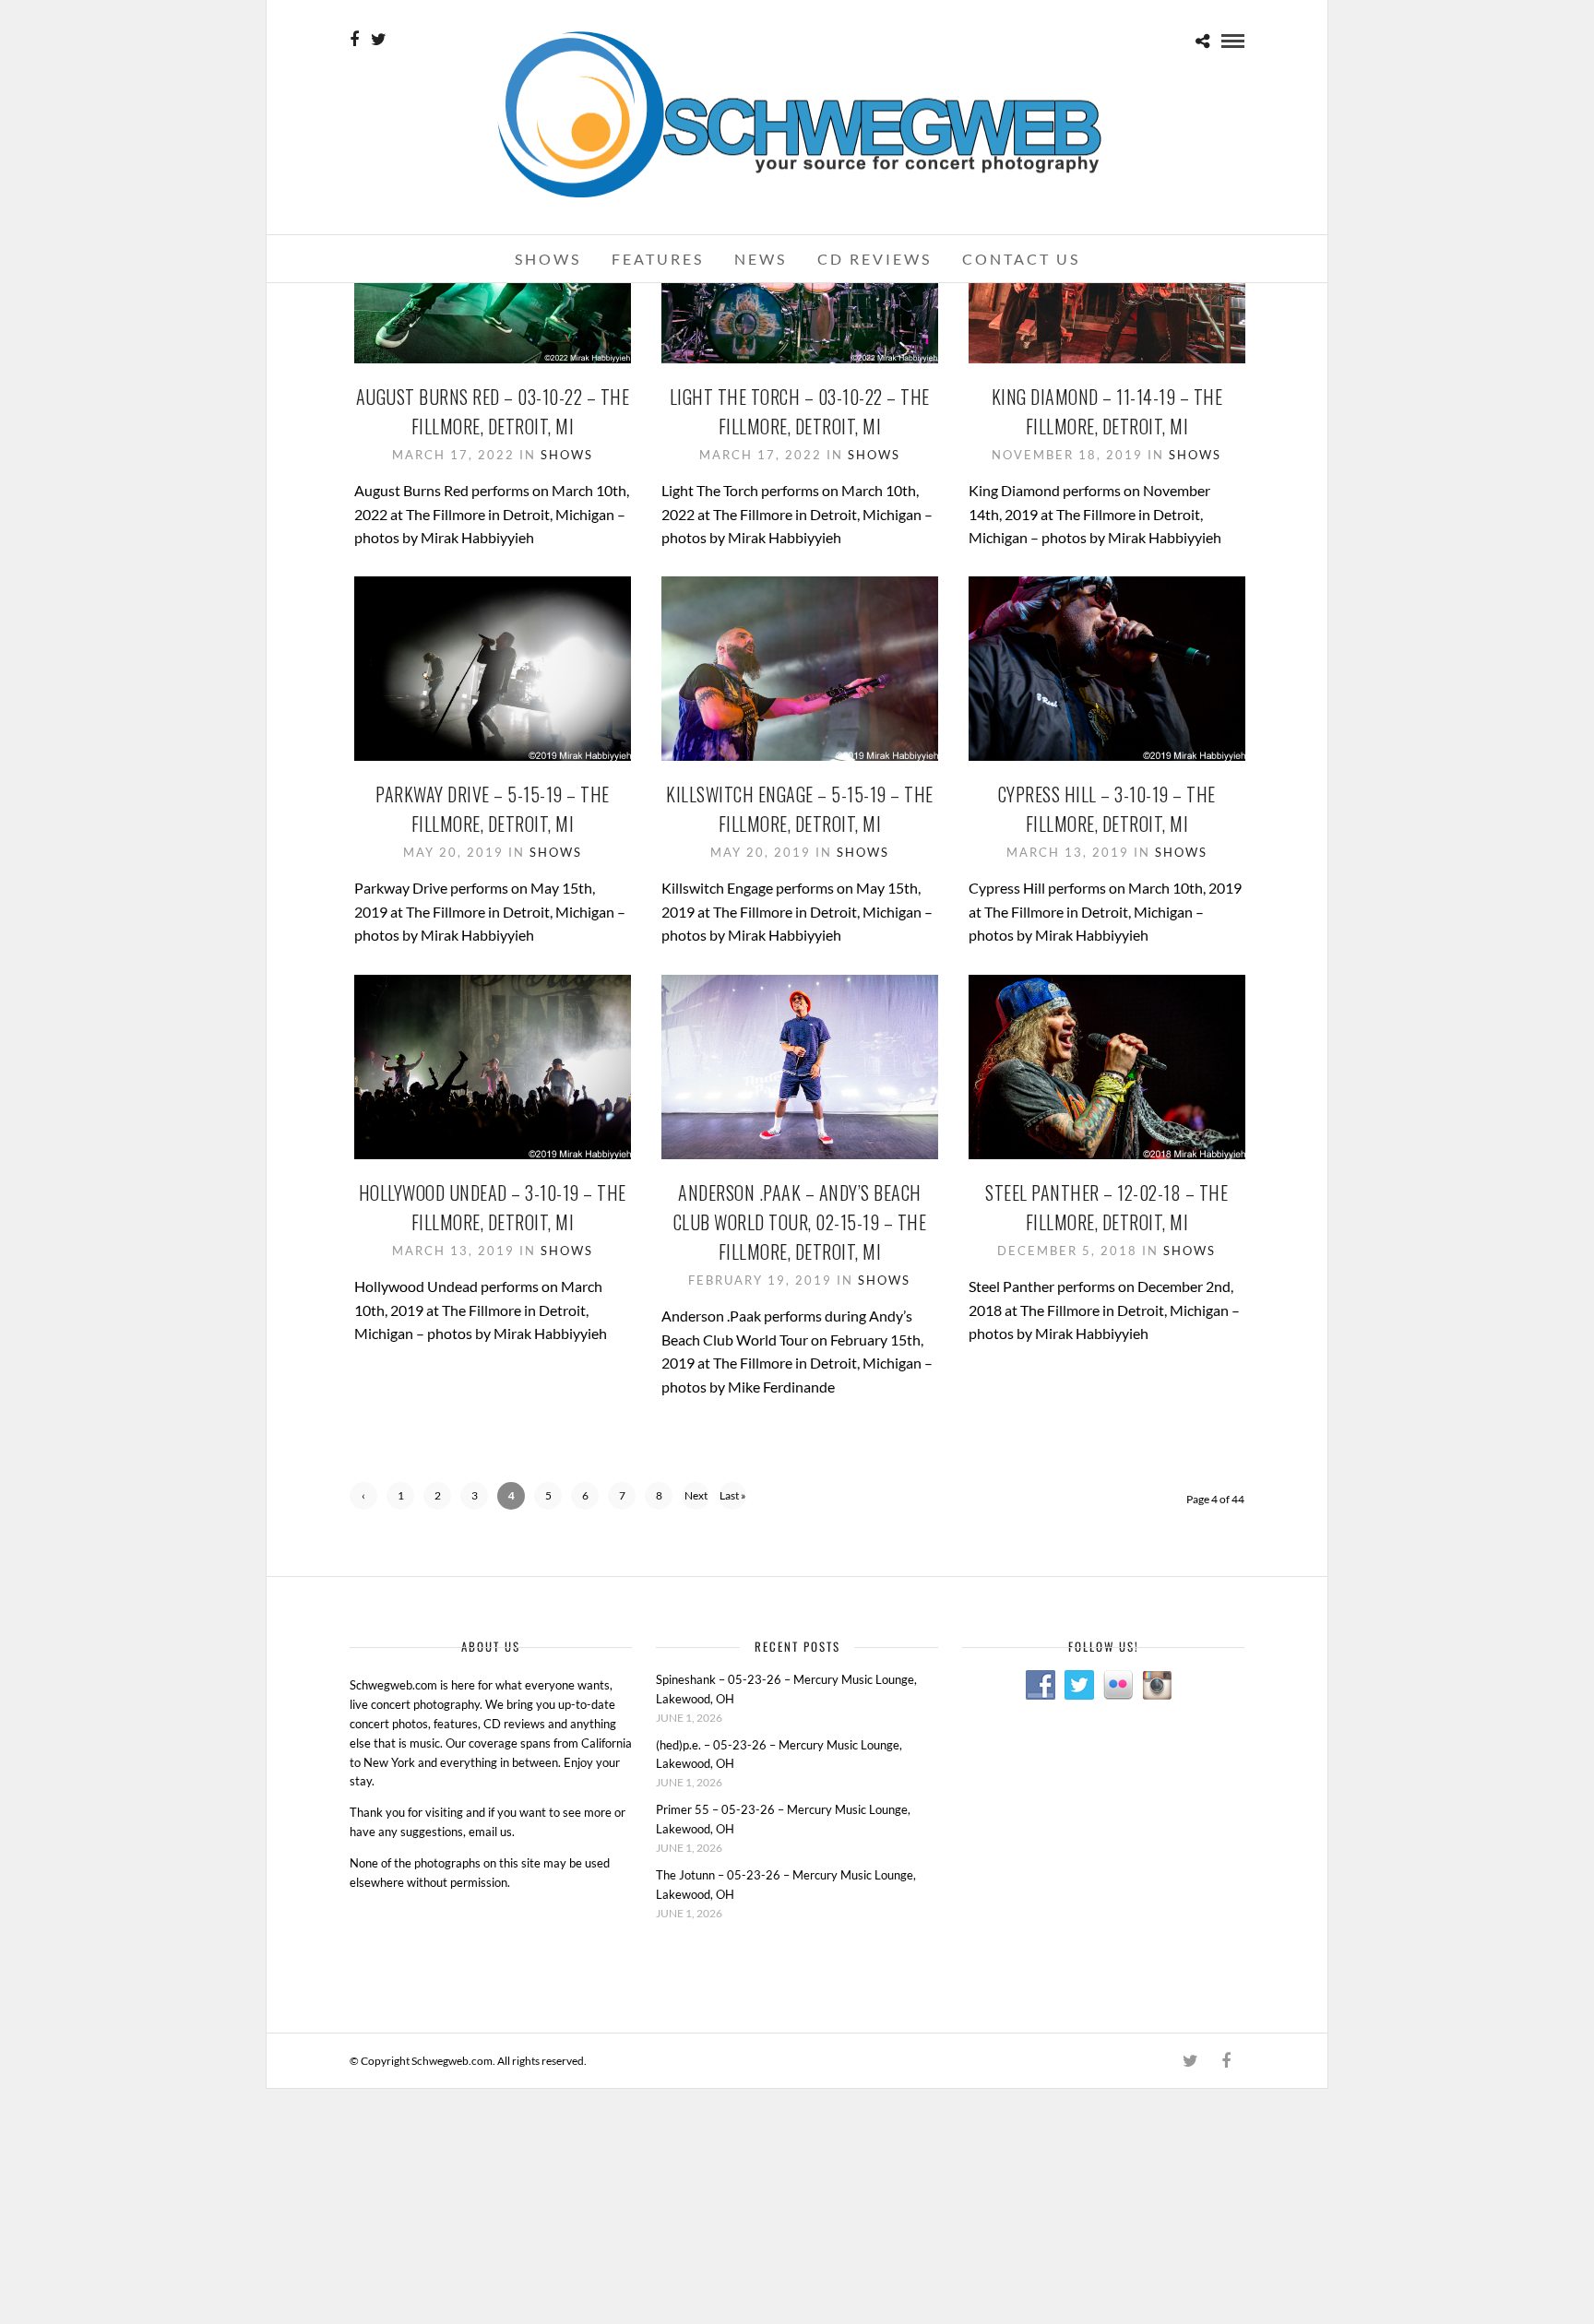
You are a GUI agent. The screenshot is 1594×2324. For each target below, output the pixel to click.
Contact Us (1021, 259)
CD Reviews (874, 259)
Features (658, 259)
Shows (548, 259)
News (761, 259)
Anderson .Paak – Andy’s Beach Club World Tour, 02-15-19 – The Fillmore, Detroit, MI (800, 1222)
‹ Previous (364, 1499)
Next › (696, 1499)
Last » (733, 1495)
